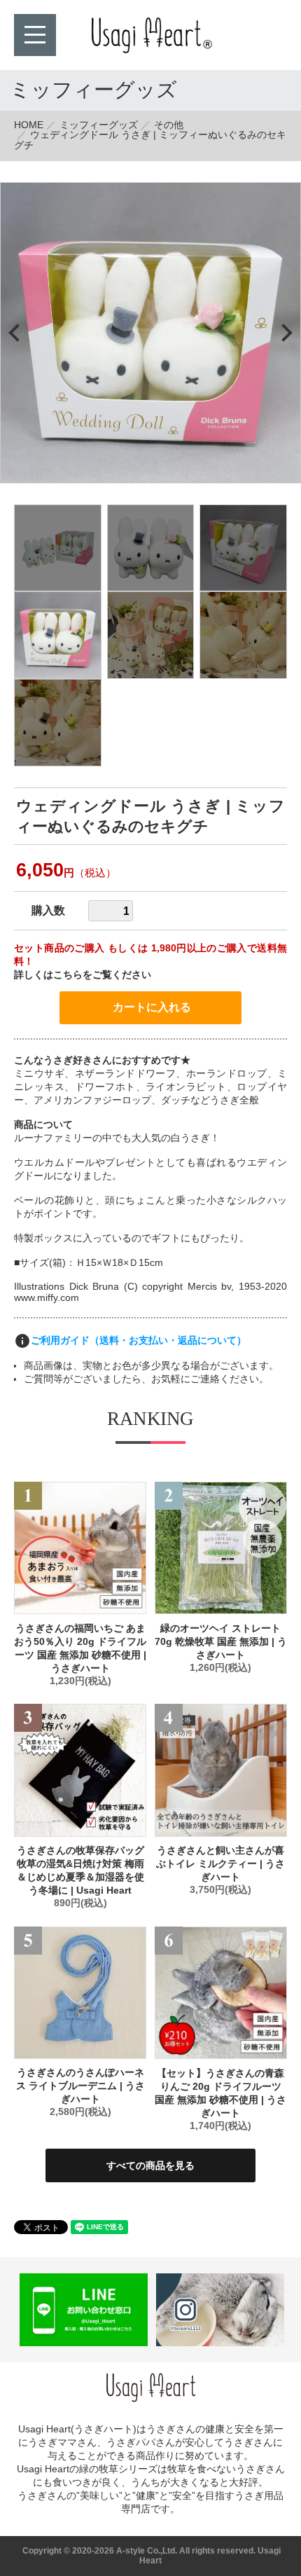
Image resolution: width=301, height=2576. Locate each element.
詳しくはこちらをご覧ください (83, 974)
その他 (169, 125)
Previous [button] (17, 332)
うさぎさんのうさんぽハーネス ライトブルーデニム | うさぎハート (80, 2086)
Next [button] (283, 332)
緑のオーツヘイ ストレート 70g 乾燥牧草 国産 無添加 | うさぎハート (221, 1641)
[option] (150, 333)
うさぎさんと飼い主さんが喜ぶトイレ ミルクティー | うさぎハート (220, 1864)
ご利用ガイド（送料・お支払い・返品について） (139, 1339)
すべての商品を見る (150, 2165)
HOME (29, 125)
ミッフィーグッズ (99, 125)
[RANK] (80, 1548)
